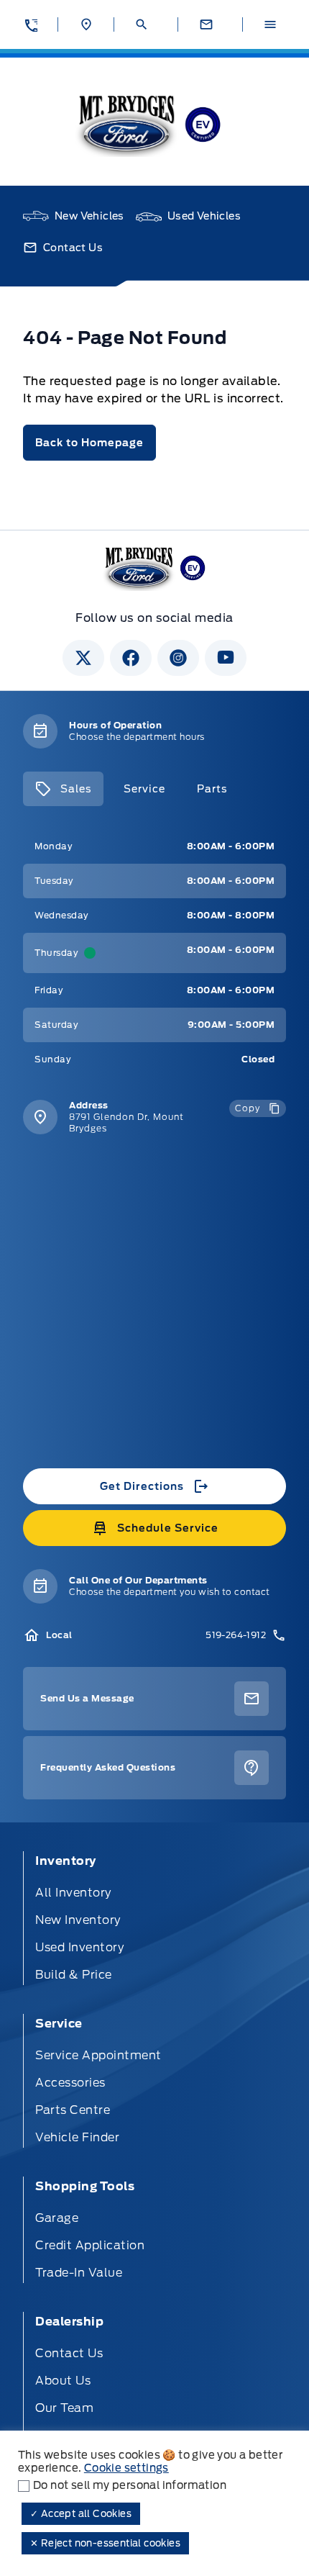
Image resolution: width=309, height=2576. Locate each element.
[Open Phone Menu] (30, 24)
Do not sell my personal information (130, 2485)
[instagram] (178, 658)
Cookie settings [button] (126, 2468)
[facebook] (131, 658)
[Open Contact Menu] (211, 24)
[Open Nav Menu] (275, 24)
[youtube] (226, 658)
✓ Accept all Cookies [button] (81, 2514)
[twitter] (83, 658)
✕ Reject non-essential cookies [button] (105, 2543)
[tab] (63, 789)
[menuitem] (154, 1918)
